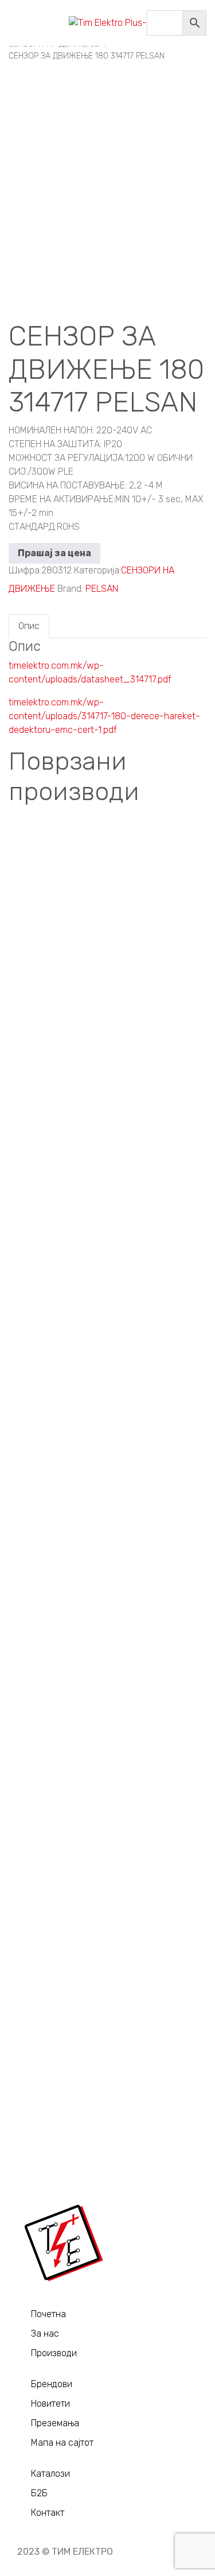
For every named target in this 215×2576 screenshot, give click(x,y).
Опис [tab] (29, 626)
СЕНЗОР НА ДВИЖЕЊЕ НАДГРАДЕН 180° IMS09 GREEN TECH (108, 1234)
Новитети (50, 2404)
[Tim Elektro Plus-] (108, 23)
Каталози (50, 2474)
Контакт (48, 2513)
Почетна (48, 2314)
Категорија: (97, 570)
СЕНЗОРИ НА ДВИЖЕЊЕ (108, 878)
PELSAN (102, 589)
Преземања (55, 2423)
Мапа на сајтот (62, 2443)
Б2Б (39, 2493)
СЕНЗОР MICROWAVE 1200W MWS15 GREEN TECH (108, 2064)
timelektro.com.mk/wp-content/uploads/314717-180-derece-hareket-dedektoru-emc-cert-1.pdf (104, 716)
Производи (54, 2353)
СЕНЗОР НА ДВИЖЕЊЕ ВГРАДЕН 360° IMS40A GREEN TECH (107, 982)
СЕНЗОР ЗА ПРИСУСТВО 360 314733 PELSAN (108, 1620)
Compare (18, 846)
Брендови (52, 2384)
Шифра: (25, 570)
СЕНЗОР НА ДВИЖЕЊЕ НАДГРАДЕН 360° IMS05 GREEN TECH (108, 1841)
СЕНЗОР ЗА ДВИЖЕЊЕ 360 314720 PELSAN (107, 1442)
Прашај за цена (54, 553)
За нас (45, 2333)
